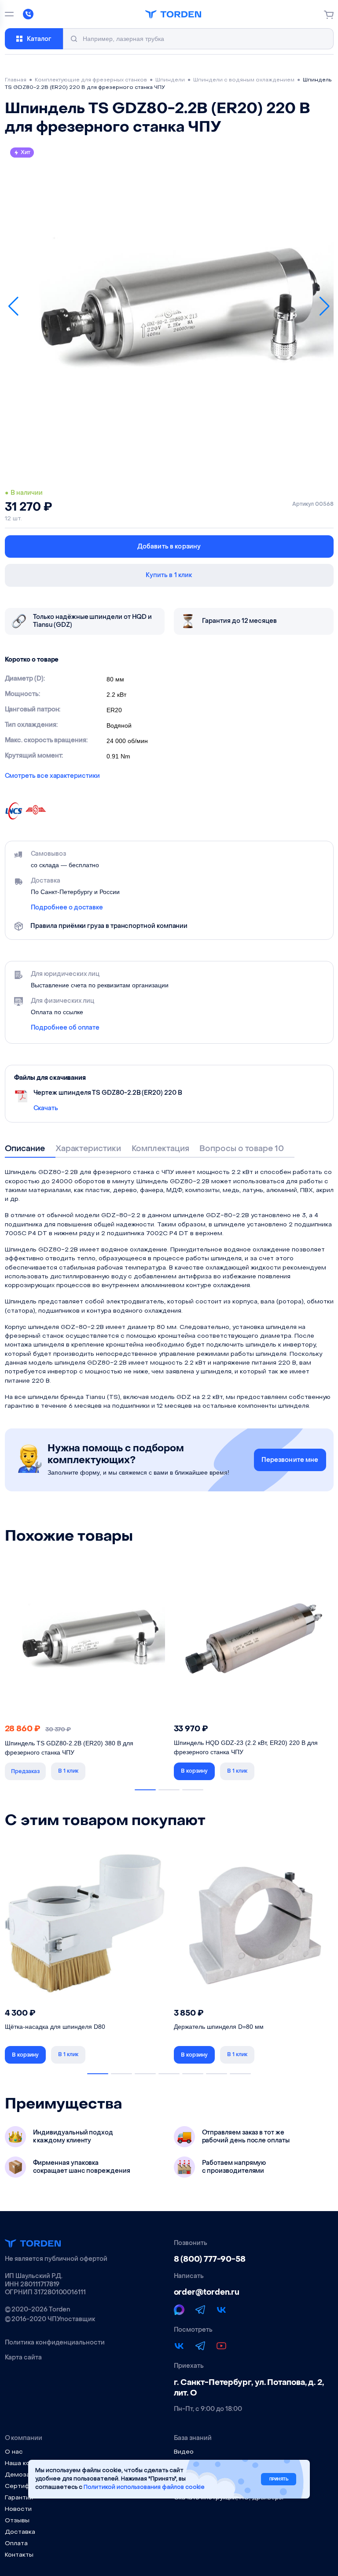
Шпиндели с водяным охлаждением (244, 80)
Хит (26, 152)
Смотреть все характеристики (52, 776)
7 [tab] (240, 2074)
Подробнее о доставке (67, 908)
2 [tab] (169, 1790)
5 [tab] (193, 2074)
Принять (279, 2479)
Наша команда (27, 2464)
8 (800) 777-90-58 (210, 2259)
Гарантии (19, 2498)
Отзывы (17, 2521)
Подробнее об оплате (65, 1028)
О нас (14, 2452)
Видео (184, 2452)
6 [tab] (217, 2074)
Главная (16, 80)
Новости (18, 2509)
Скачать (46, 1108)
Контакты (19, 2555)
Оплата (16, 2544)
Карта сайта (23, 2358)
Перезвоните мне (290, 1460)
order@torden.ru (207, 2292)
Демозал (19, 2475)
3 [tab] (193, 1790)
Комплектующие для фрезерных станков (91, 80)
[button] (14, 307)
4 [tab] (169, 2074)
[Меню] (9, 14)
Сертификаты (26, 2486)
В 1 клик (68, 1771)
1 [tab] (145, 1790)
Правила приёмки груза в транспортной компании (109, 926)
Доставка (20, 2532)
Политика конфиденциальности (55, 2343)
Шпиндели (170, 80)
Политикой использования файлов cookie (144, 2487)
